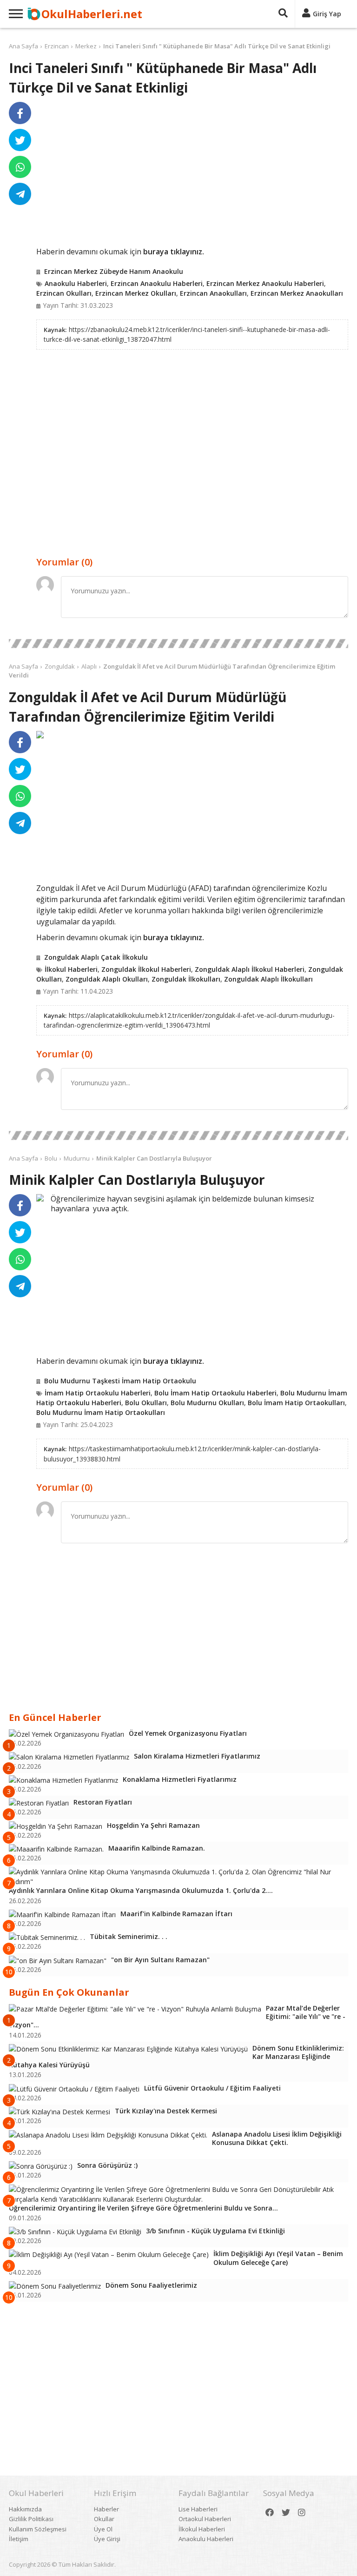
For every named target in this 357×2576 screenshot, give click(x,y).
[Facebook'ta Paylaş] (20, 113)
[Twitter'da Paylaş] (20, 140)
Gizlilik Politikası (31, 2519)
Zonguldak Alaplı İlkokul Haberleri (250, 969)
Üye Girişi (107, 2539)
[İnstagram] (302, 2513)
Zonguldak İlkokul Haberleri (146, 969)
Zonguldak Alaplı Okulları (107, 979)
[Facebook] (270, 2513)
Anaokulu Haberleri (76, 283)
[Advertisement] (192, 174)
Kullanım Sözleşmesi (38, 2529)
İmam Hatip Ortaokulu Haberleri (98, 1393)
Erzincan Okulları (64, 293)
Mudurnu (77, 1158)
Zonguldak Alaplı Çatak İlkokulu (96, 957)
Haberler (106, 2509)
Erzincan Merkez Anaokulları (297, 293)
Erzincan (57, 46)
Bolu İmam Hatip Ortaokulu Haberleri (215, 1393)
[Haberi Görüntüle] (40, 735)
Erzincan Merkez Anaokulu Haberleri (265, 283)
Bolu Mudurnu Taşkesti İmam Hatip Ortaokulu (120, 1381)
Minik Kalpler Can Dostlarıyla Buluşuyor (154, 1158)
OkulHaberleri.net (92, 14)
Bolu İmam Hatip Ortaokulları (296, 1403)
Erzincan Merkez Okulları (136, 293)
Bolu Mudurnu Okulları (207, 1403)
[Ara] (283, 14)
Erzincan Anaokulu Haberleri (157, 283)
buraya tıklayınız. (174, 252)
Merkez (86, 46)
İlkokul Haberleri (71, 969)
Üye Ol (103, 2529)
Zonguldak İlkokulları (186, 979)
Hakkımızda (25, 2509)
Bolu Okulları (146, 1403)
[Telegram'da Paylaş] (20, 194)
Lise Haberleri (198, 2509)
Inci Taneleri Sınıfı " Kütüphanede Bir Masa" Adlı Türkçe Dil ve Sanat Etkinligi (217, 46)
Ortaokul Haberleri (205, 2519)
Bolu (51, 1158)
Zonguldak (60, 666)
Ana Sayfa (23, 46)
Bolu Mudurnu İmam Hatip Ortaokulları (101, 1412)
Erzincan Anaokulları (213, 293)
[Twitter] (286, 2513)
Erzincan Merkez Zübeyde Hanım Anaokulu (114, 271)
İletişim (19, 2539)
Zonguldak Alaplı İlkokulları (268, 979)
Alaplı (89, 666)
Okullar (104, 2519)
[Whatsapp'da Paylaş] (20, 167)
